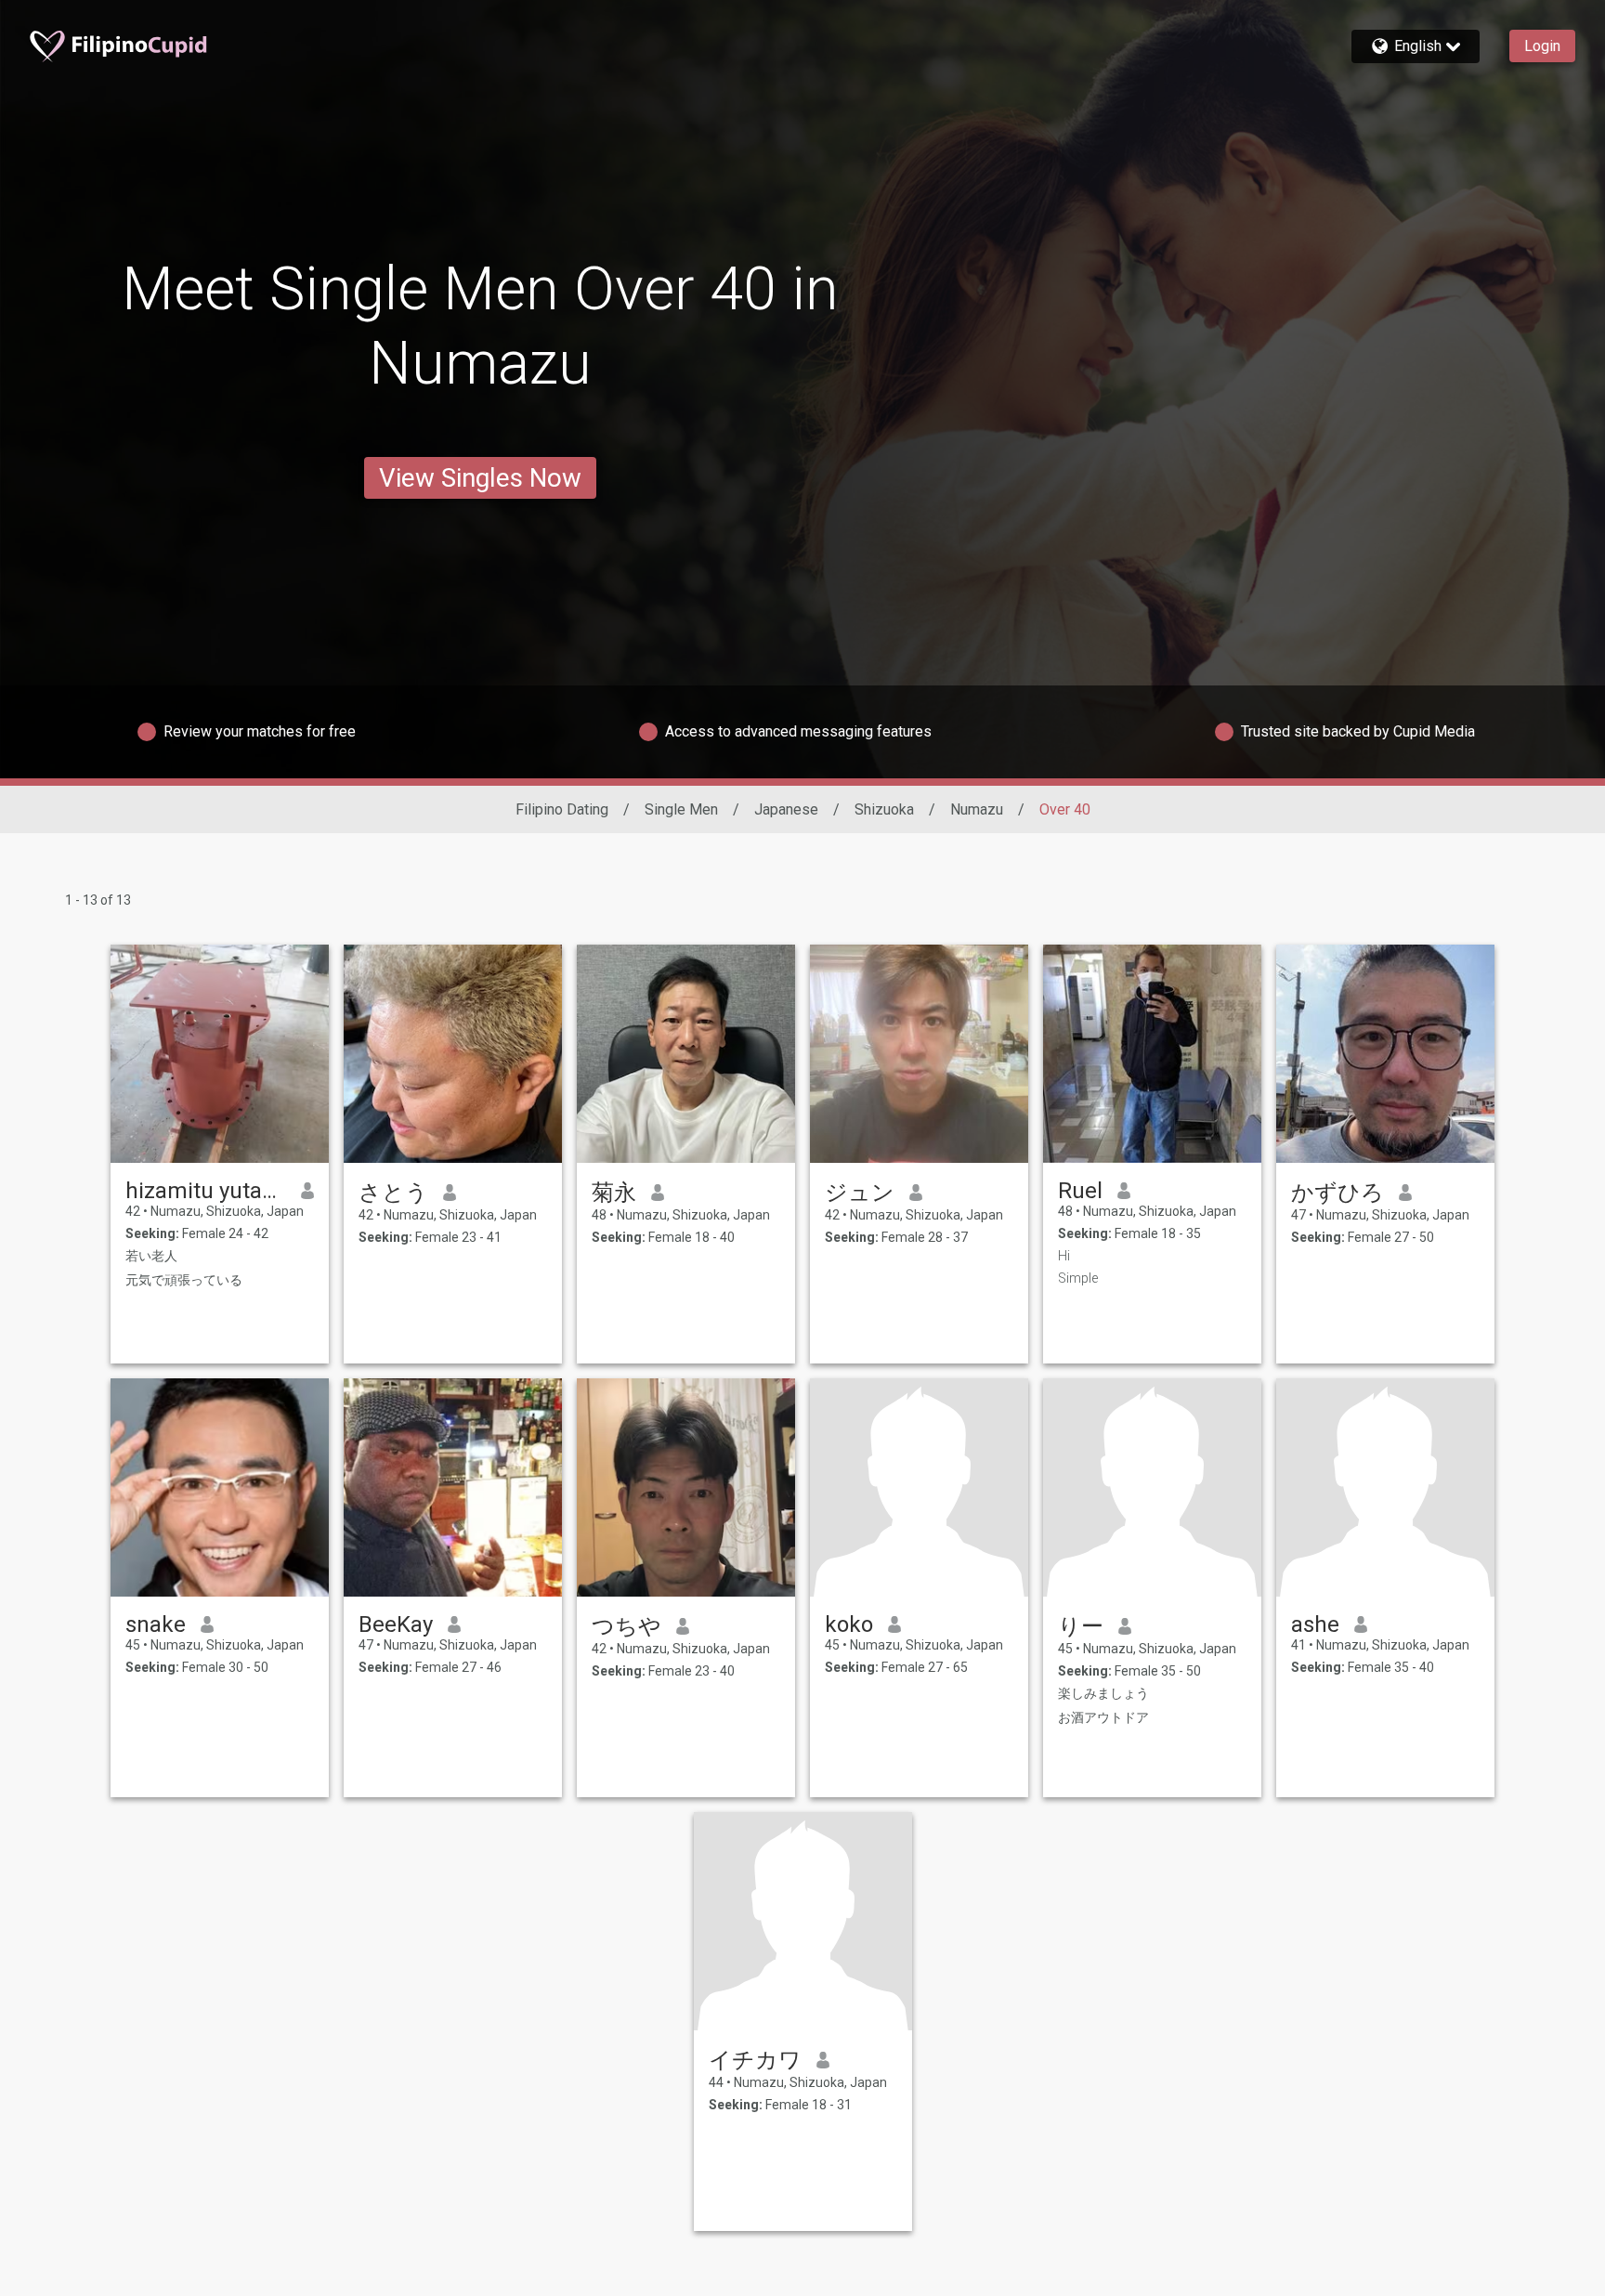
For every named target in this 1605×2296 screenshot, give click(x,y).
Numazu (977, 809)
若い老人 (151, 1256)
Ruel (1080, 1191)
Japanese (786, 809)
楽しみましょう (1103, 1693)
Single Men (681, 809)
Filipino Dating (562, 809)
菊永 (614, 1193)
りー (1081, 1626)
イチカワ (755, 2060)
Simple (1078, 1278)
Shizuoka (884, 809)
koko (849, 1624)
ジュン (860, 1193)
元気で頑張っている (184, 1280)
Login (1542, 46)
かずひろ (1337, 1193)
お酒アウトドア (1103, 1717)
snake (156, 1624)
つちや (626, 1626)
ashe (1315, 1624)
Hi (1064, 1256)
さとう (393, 1193)
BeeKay (396, 1624)
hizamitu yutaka (206, 1191)
